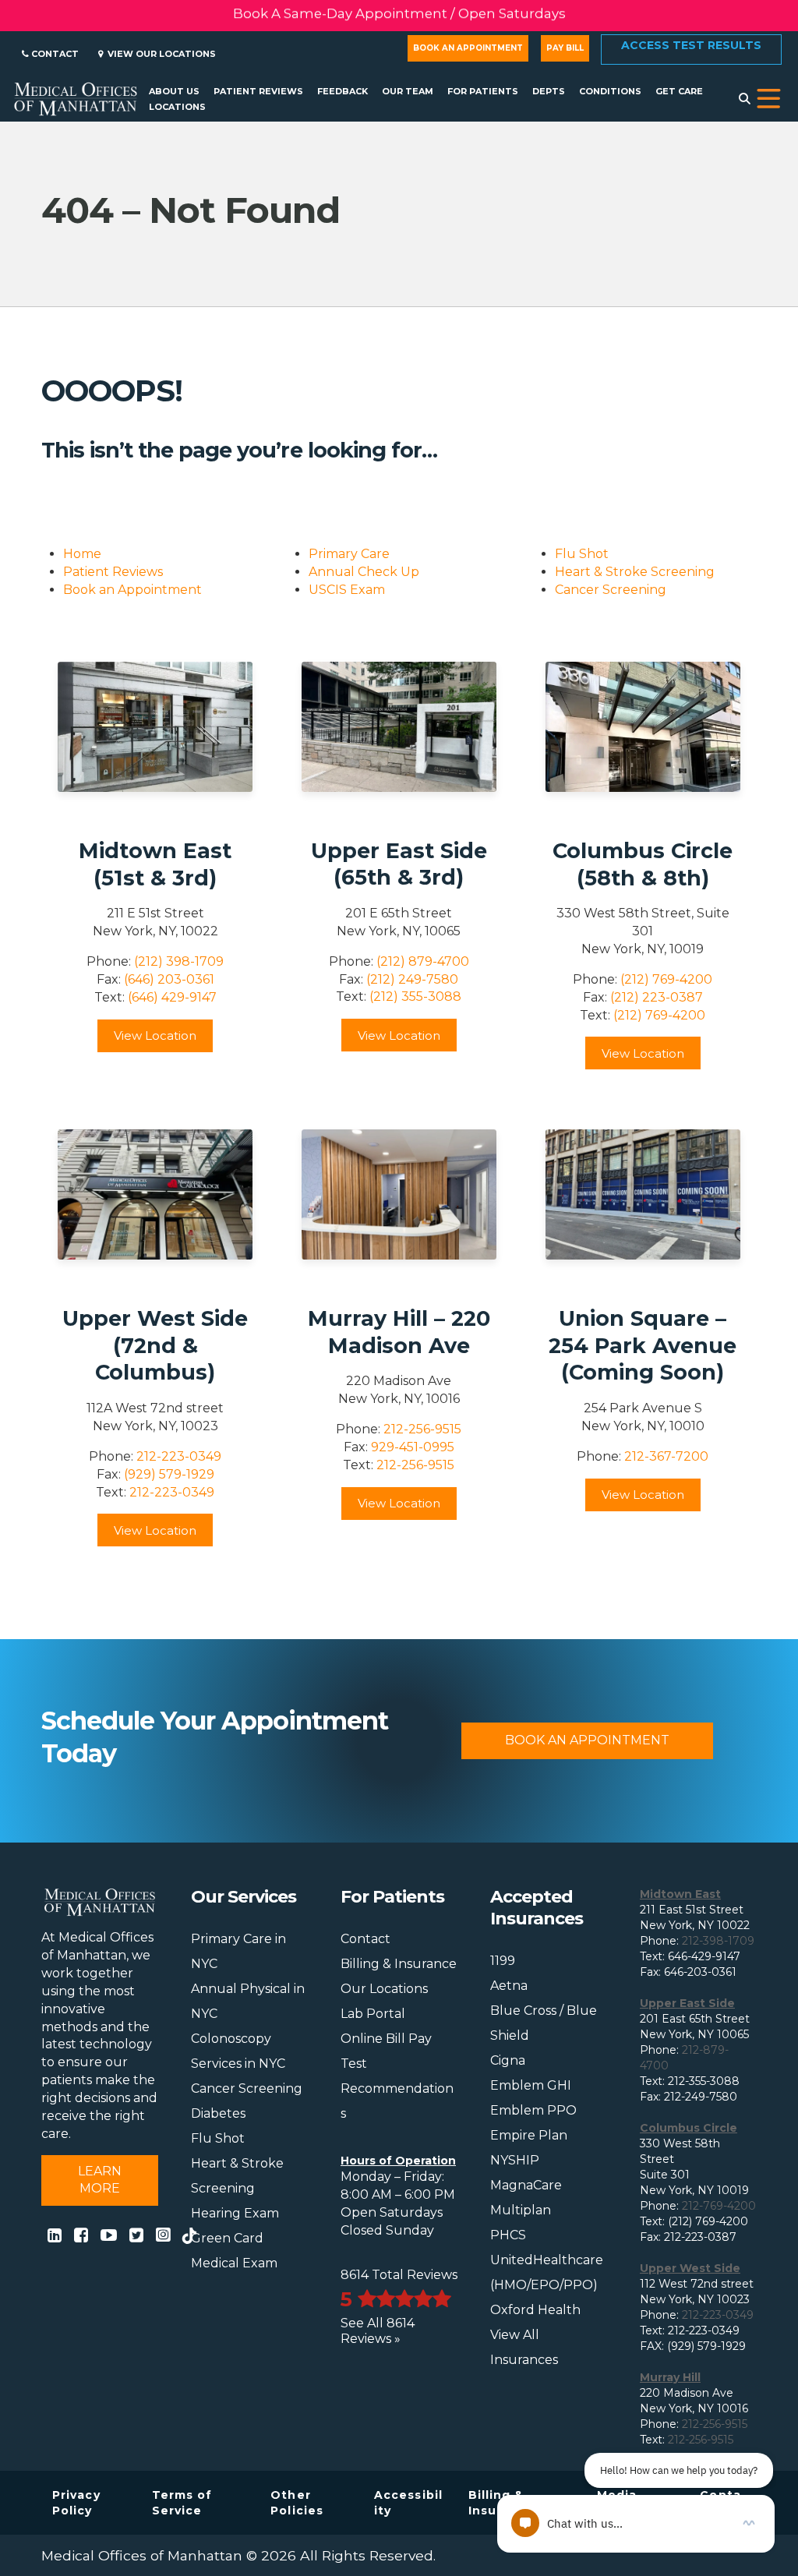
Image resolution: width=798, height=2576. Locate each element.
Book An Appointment (587, 1740)
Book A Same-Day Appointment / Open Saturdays (399, 16)
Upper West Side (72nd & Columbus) (155, 1345)
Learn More (100, 2180)
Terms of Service (182, 2503)
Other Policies (297, 2503)
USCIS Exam (347, 590)
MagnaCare (526, 2185)
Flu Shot (582, 554)
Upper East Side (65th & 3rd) (399, 864)
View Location (155, 1035)
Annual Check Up (364, 572)
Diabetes (218, 2113)
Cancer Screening (611, 590)
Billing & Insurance (399, 1964)
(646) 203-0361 (169, 979)
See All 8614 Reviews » (378, 2331)
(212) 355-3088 (415, 996)
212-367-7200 (666, 1456)
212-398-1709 (718, 1941)
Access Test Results (691, 45)
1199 (503, 1961)
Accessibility (408, 2503)
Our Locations (384, 1989)
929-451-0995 (413, 1447)
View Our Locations (159, 54)
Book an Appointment (468, 48)
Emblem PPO (533, 2110)
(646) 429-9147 (172, 997)
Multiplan (521, 2210)
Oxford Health (535, 2310)
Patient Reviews (113, 572)
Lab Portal (373, 2014)
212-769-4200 (719, 2206)
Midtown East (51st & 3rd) (155, 864)
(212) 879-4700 (423, 961)
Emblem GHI (531, 2085)
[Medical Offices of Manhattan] (76, 97)
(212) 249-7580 (412, 979)
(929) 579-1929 (169, 1474)
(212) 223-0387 (657, 997)
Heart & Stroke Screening (635, 572)
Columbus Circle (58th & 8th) (643, 864)
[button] (769, 99)
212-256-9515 (422, 1429)
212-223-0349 (179, 1456)
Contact (54, 54)
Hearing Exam (235, 2213)
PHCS (508, 2235)
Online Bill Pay (386, 2039)
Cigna (508, 2060)
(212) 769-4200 (666, 979)
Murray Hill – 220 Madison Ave (399, 1332)
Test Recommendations (397, 2088)
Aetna (509, 1986)
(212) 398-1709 (179, 961)
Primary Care (349, 554)
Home (82, 554)
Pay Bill (565, 48)
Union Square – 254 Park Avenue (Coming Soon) (643, 1345)
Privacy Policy (76, 2503)
